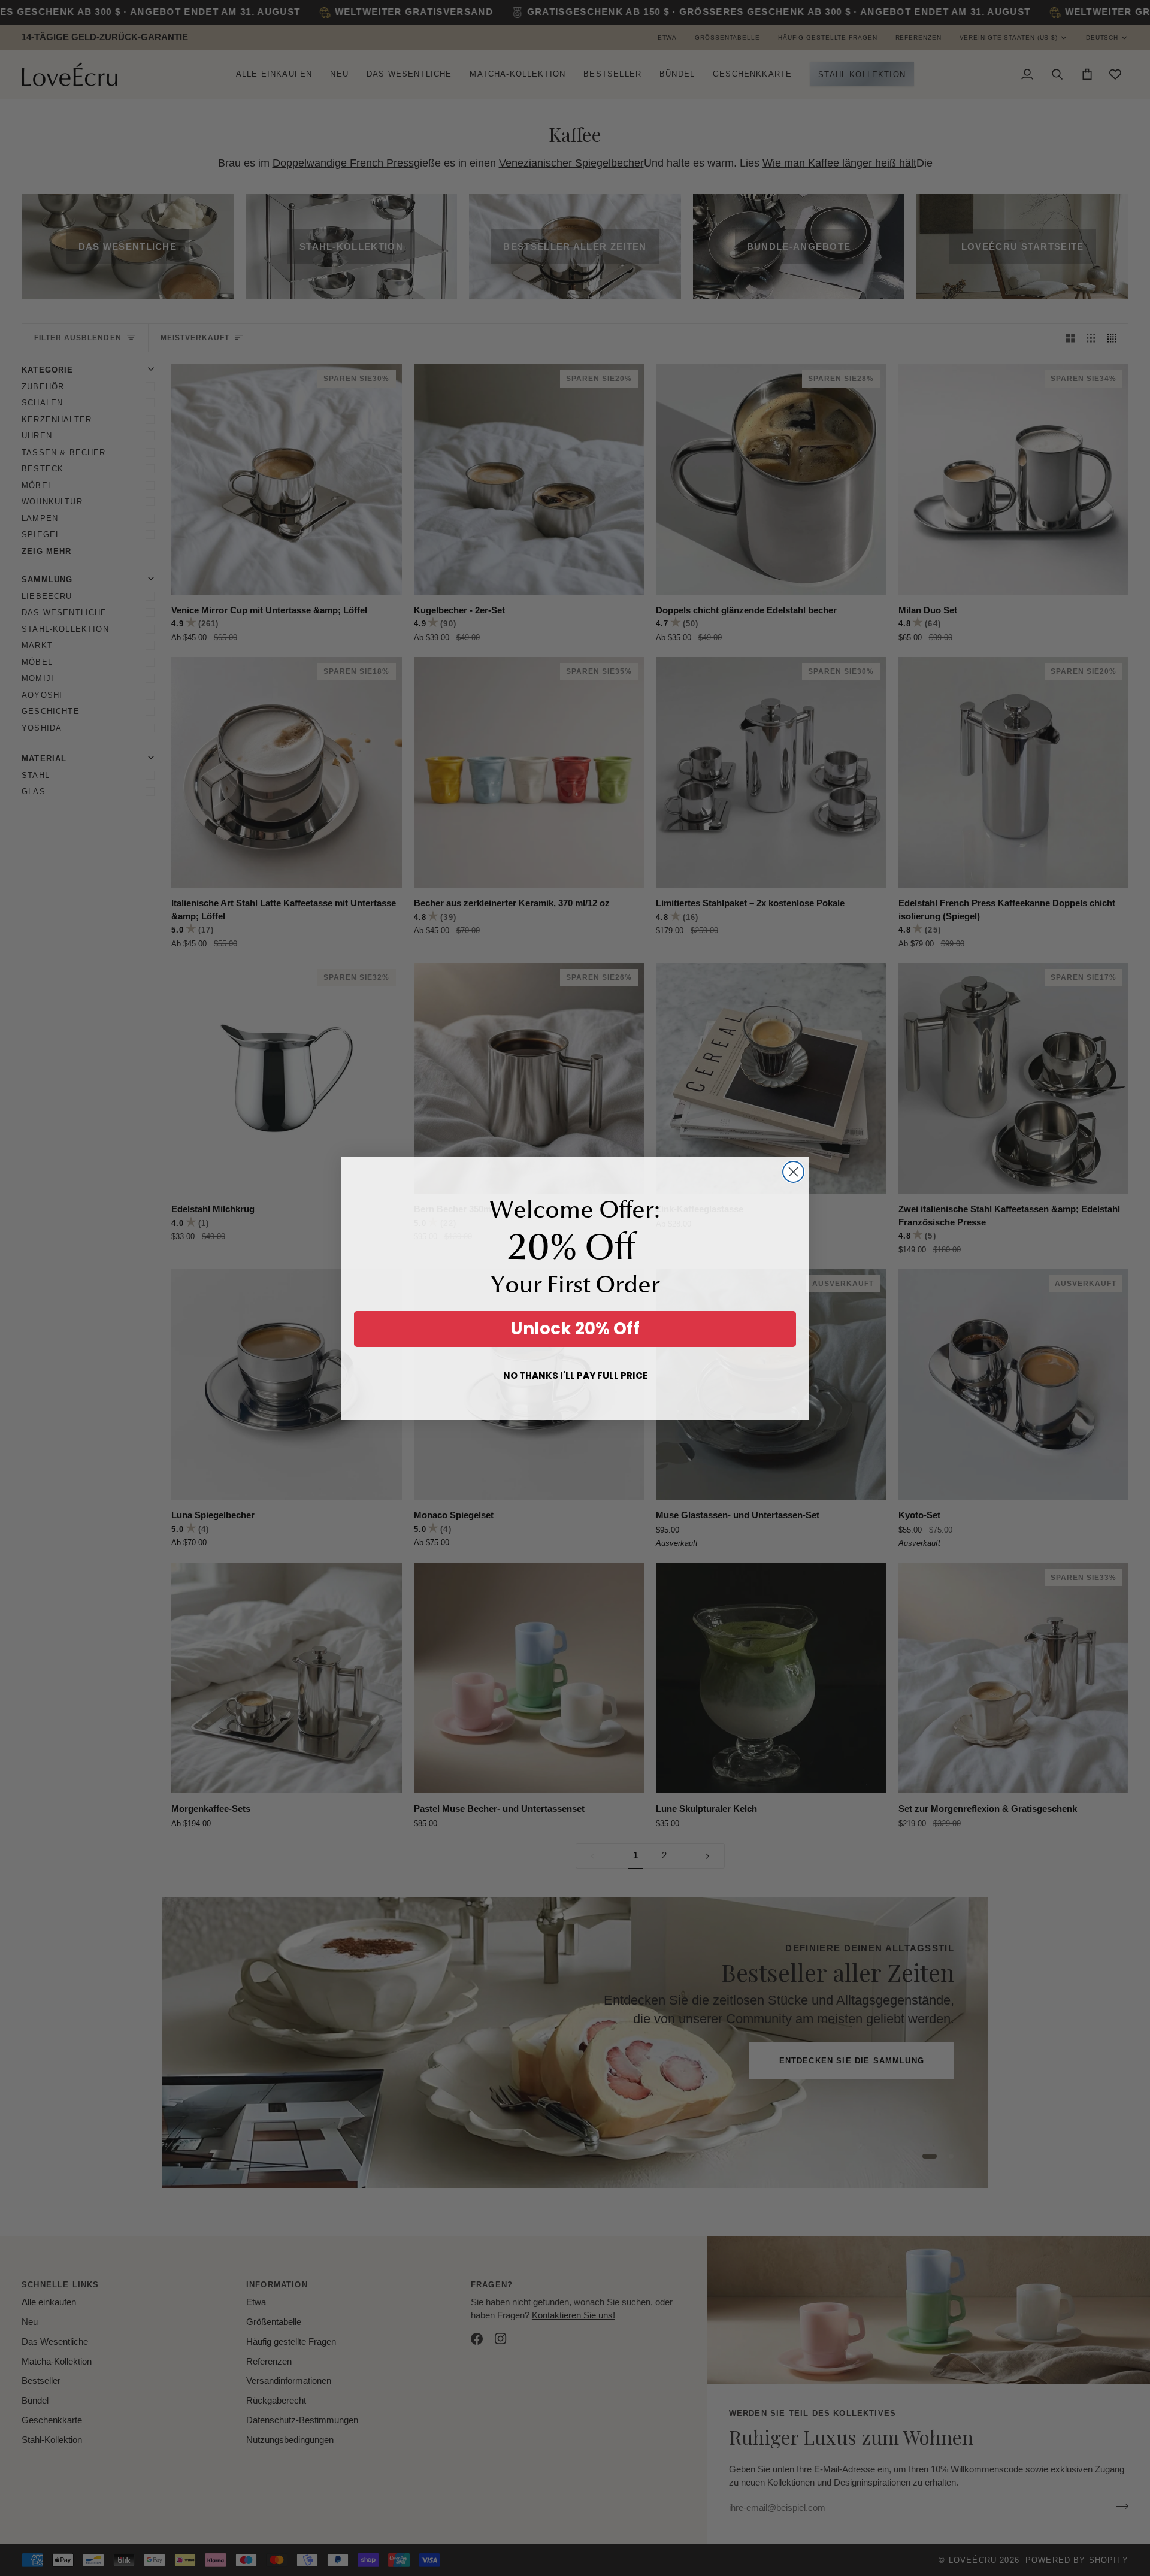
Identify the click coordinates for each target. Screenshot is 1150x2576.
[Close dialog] (793, 1172)
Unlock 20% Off (575, 1329)
